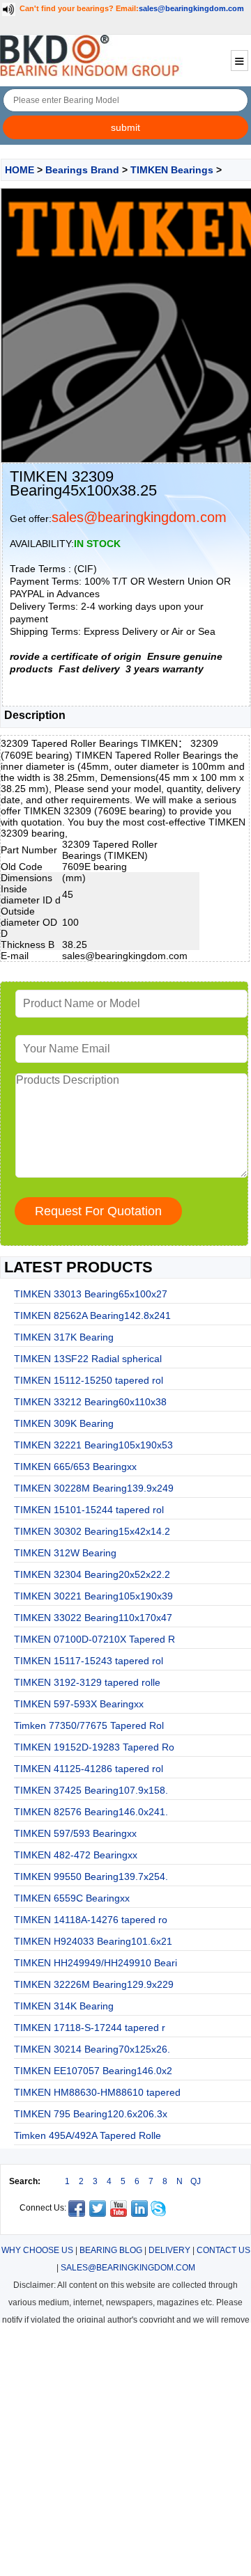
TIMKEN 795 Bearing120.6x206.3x (91, 2114)
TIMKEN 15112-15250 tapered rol (89, 1380)
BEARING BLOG (111, 2250)
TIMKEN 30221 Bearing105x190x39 (93, 1596)
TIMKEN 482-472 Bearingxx (76, 1855)
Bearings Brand (82, 170)
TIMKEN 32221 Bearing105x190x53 (93, 1445)
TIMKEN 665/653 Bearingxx (75, 1467)
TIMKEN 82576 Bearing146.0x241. (91, 1812)
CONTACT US (223, 2250)
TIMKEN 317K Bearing (64, 1337)
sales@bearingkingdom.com (191, 8)
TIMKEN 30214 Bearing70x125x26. (92, 2049)
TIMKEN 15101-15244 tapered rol (89, 1510)
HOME (20, 170)
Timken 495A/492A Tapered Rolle (88, 2135)
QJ (196, 2181)
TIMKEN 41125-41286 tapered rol (89, 1769)
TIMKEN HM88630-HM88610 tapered (97, 2092)
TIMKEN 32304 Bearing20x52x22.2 (92, 1574)
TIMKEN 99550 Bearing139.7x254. (91, 1876)
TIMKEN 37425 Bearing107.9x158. (91, 1790)
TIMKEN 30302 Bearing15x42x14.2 (92, 1531)
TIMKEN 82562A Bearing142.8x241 (92, 1315)
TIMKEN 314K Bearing (64, 2006)
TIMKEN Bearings (172, 170)
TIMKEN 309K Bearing (64, 1423)
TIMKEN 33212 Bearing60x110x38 (90, 1402)
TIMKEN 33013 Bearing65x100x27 (91, 1294)
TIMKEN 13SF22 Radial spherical (88, 1359)
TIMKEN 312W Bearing (65, 1553)
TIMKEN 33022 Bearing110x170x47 (93, 1618)
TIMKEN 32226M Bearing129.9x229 (94, 1984)
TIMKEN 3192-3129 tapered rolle (87, 1682)
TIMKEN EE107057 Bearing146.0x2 (93, 2071)
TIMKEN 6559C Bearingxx (72, 1898)
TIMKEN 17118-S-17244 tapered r (90, 2028)
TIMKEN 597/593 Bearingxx (75, 1833)
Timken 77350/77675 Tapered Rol (89, 1725)
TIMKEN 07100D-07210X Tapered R (94, 1639)
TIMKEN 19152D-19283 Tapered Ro (94, 1747)
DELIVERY (169, 2250)
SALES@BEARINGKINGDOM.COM (128, 2268)
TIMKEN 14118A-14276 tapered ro (91, 1920)
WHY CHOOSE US (37, 2250)
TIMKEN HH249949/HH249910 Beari (96, 1963)
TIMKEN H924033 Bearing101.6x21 (93, 1941)
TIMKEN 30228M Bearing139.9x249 (94, 1488)
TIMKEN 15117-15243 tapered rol (89, 1661)
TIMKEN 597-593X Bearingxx (79, 1704)
